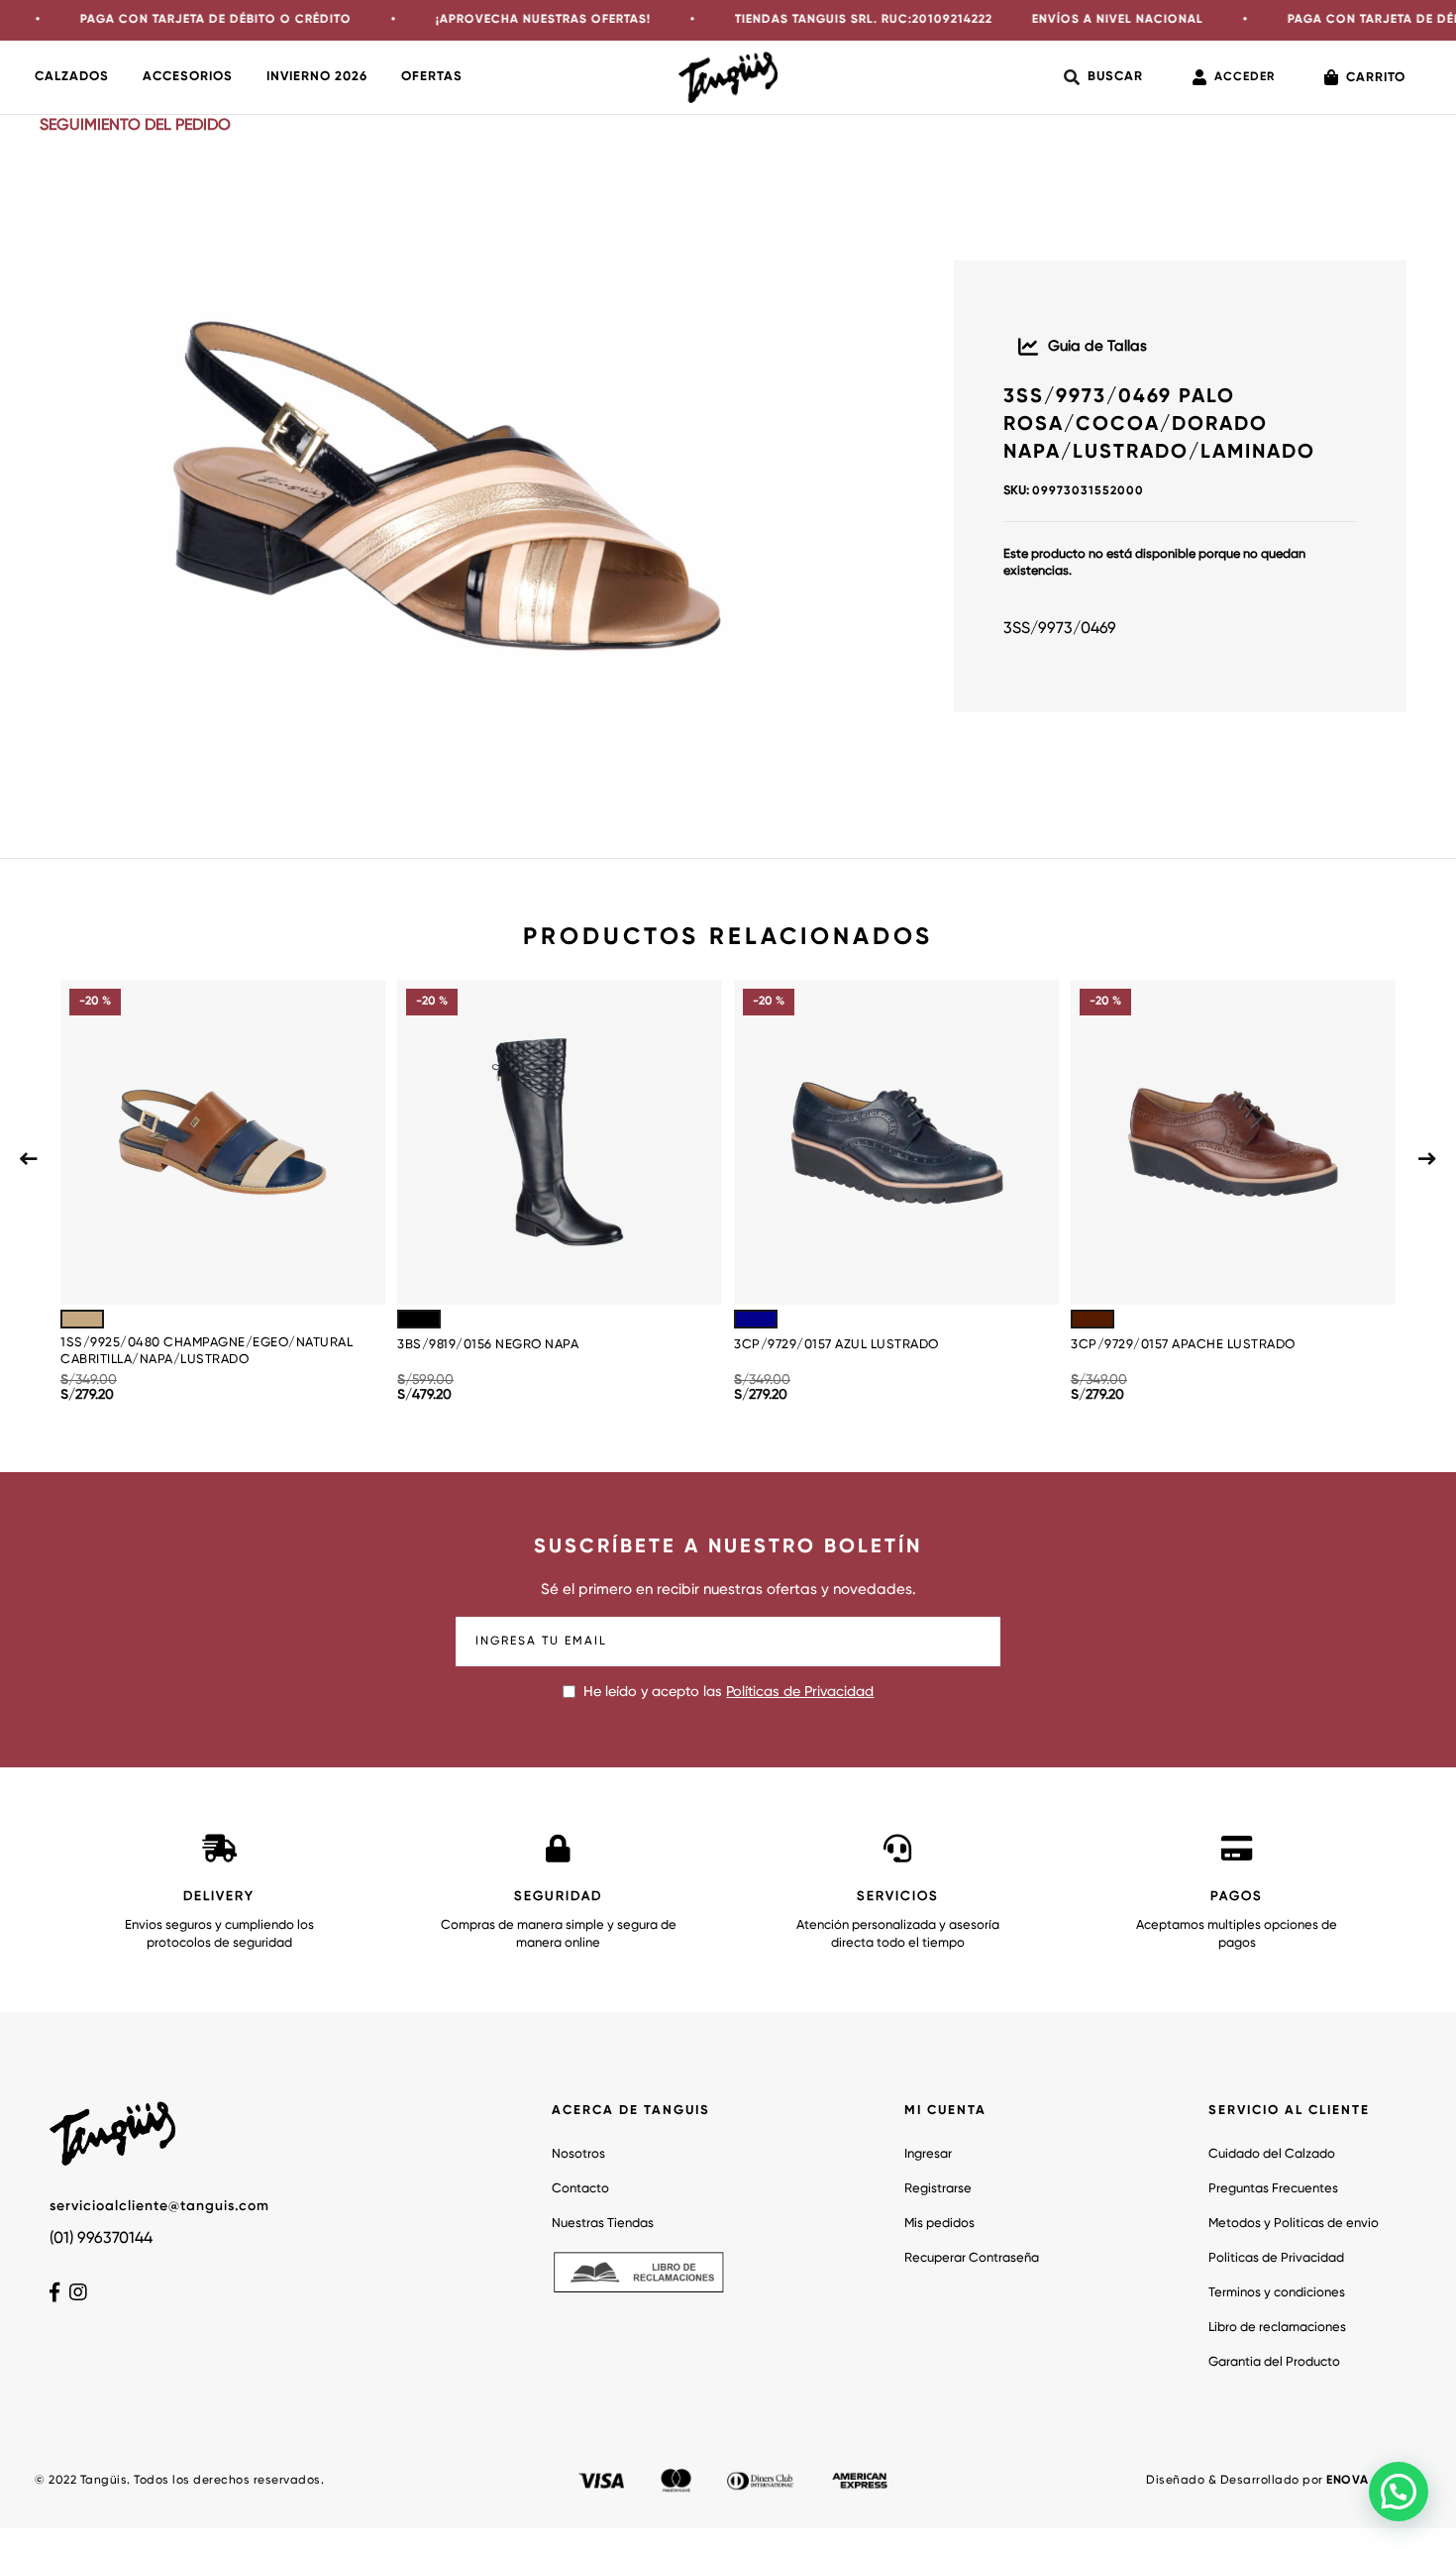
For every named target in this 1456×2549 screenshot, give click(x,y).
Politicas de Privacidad (1276, 2258)
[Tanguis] (728, 77)
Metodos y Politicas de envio (1294, 2224)
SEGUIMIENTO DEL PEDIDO (135, 126)
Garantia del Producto (1274, 2362)
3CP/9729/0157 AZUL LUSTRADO (836, 1345)
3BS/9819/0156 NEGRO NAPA (488, 1345)
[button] (1399, 2492)
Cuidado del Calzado (1272, 2154)
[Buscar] (1103, 77)
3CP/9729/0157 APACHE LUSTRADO (1183, 1345)
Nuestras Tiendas (603, 2224)
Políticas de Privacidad (800, 1692)
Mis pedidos (939, 2224)
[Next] (1427, 1159)
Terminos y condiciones (1277, 2293)
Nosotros (578, 2154)
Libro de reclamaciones (1277, 2328)
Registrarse (938, 2189)
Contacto (580, 2189)
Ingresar (928, 2154)
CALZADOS (72, 77)
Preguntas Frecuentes (1273, 2189)
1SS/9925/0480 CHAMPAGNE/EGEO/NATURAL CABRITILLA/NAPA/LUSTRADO (207, 1351)
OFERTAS (432, 77)
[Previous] (29, 1159)
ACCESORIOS (188, 77)
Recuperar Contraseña (972, 2258)
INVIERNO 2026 (317, 77)
